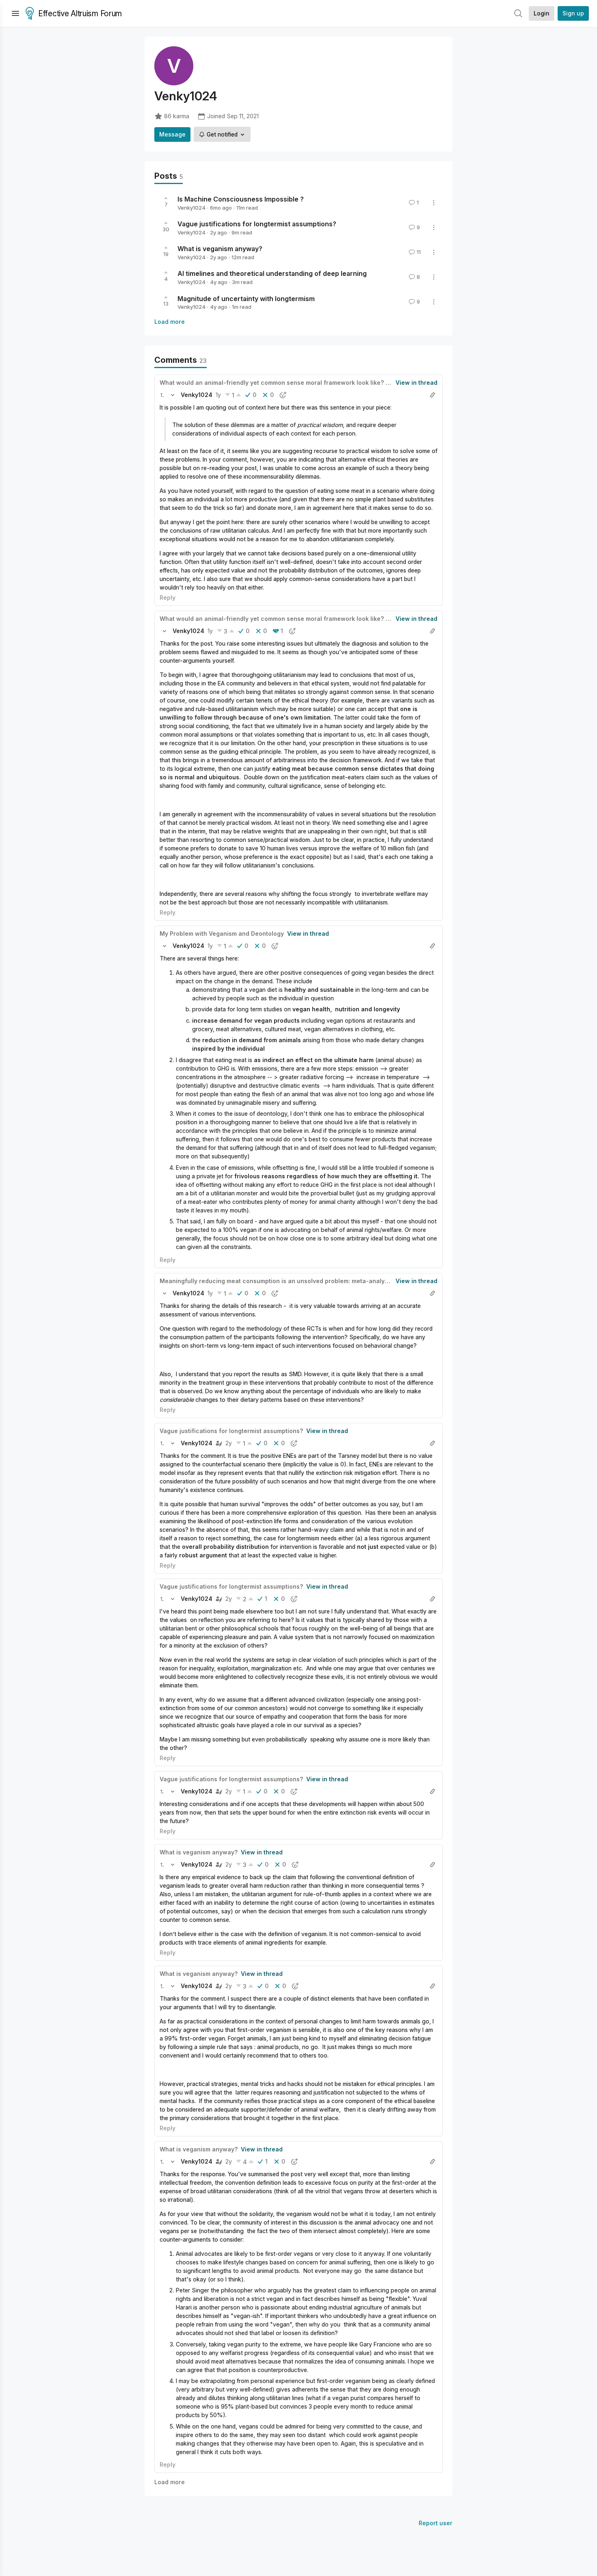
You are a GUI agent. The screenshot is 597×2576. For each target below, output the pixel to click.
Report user (436, 2523)
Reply (168, 597)
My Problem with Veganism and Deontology (222, 933)
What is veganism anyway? (220, 249)
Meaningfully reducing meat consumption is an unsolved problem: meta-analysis (276, 1281)
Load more (170, 322)
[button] (162, 395)
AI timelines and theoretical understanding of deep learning (272, 273)
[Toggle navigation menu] (15, 13)
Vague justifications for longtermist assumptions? (257, 224)
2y (229, 1443)
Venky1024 (191, 208)
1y (218, 395)
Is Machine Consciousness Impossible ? (241, 199)
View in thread (416, 383)
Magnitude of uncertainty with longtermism (246, 298)
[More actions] (434, 203)
